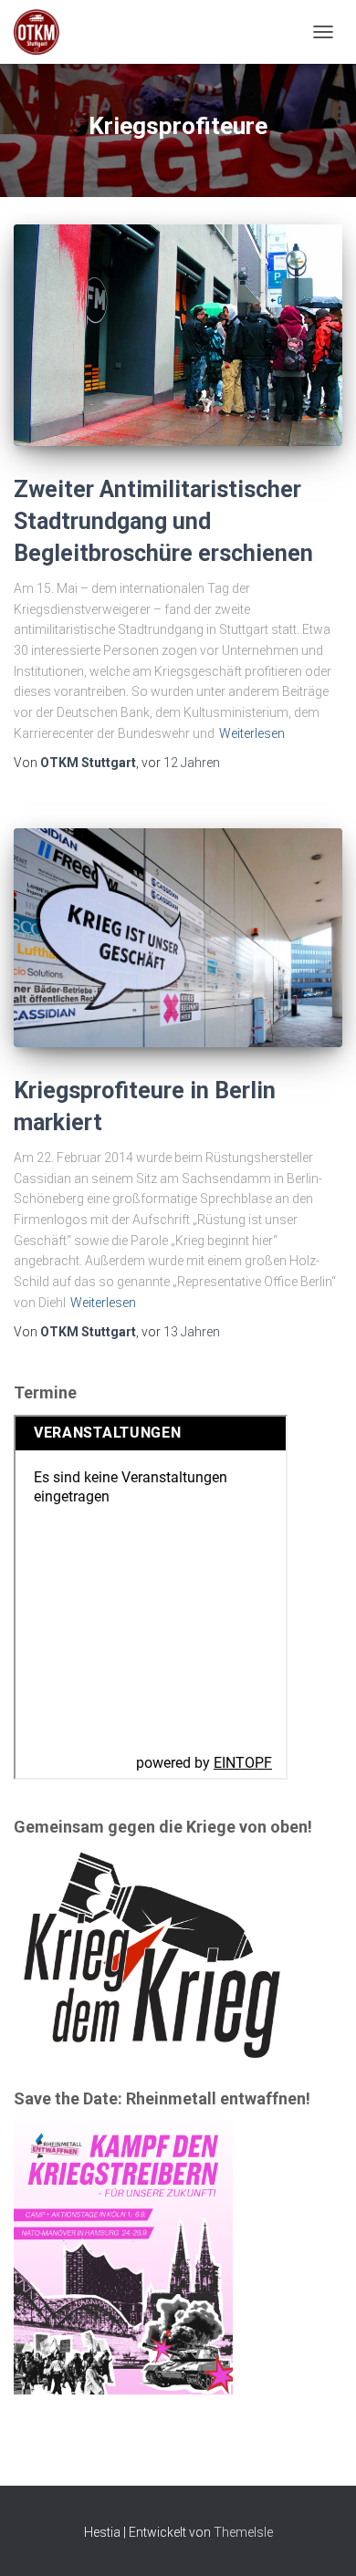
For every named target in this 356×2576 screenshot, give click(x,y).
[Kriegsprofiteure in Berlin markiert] (178, 938)
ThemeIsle (243, 2532)
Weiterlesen (252, 733)
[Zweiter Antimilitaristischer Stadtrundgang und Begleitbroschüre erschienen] (178, 335)
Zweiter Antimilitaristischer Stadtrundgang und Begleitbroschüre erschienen (163, 521)
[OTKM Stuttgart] (43, 32)
